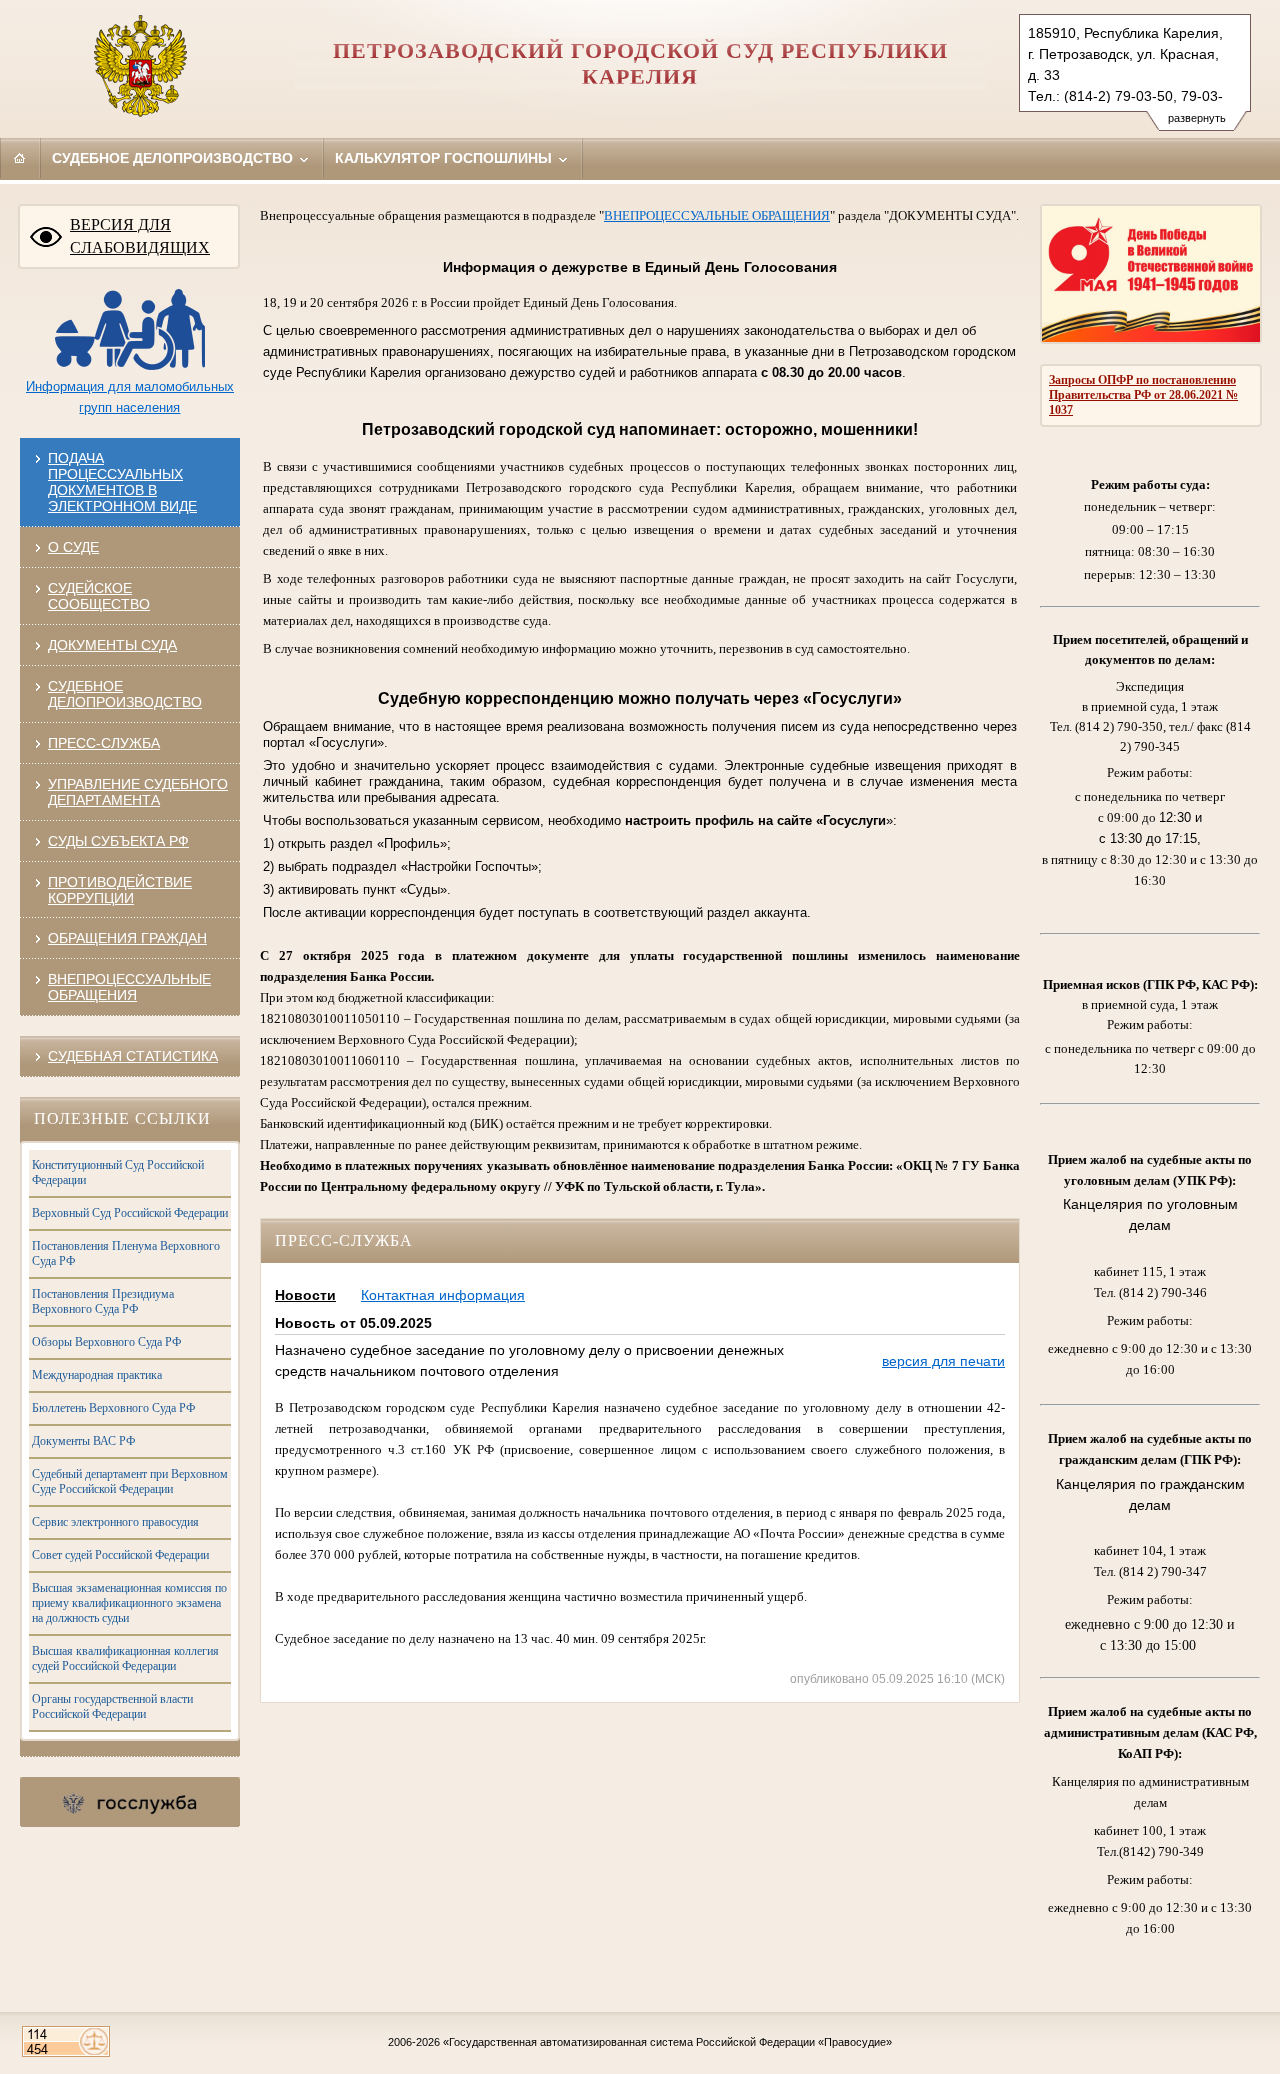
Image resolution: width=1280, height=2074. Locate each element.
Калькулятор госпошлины (445, 158)
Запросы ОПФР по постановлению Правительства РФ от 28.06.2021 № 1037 (1143, 395)
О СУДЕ (73, 547)
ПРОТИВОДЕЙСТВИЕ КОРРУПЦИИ (120, 890)
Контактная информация (443, 1295)
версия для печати (943, 1361)
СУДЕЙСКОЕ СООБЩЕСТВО (99, 596)
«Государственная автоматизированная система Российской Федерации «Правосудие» (667, 2042)
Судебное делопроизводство (174, 158)
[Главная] (20, 158)
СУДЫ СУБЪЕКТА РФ (118, 841)
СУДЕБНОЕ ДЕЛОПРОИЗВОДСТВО (125, 694)
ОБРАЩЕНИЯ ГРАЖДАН (127, 938)
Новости (305, 1295)
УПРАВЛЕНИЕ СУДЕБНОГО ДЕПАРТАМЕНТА (138, 792)
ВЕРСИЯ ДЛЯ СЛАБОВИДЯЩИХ (140, 236)
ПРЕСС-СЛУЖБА (104, 743)
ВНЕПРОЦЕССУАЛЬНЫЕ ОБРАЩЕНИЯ (129, 987)
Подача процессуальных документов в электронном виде (122, 482)
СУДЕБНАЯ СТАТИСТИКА (133, 1056)
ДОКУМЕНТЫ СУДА (112, 645)
